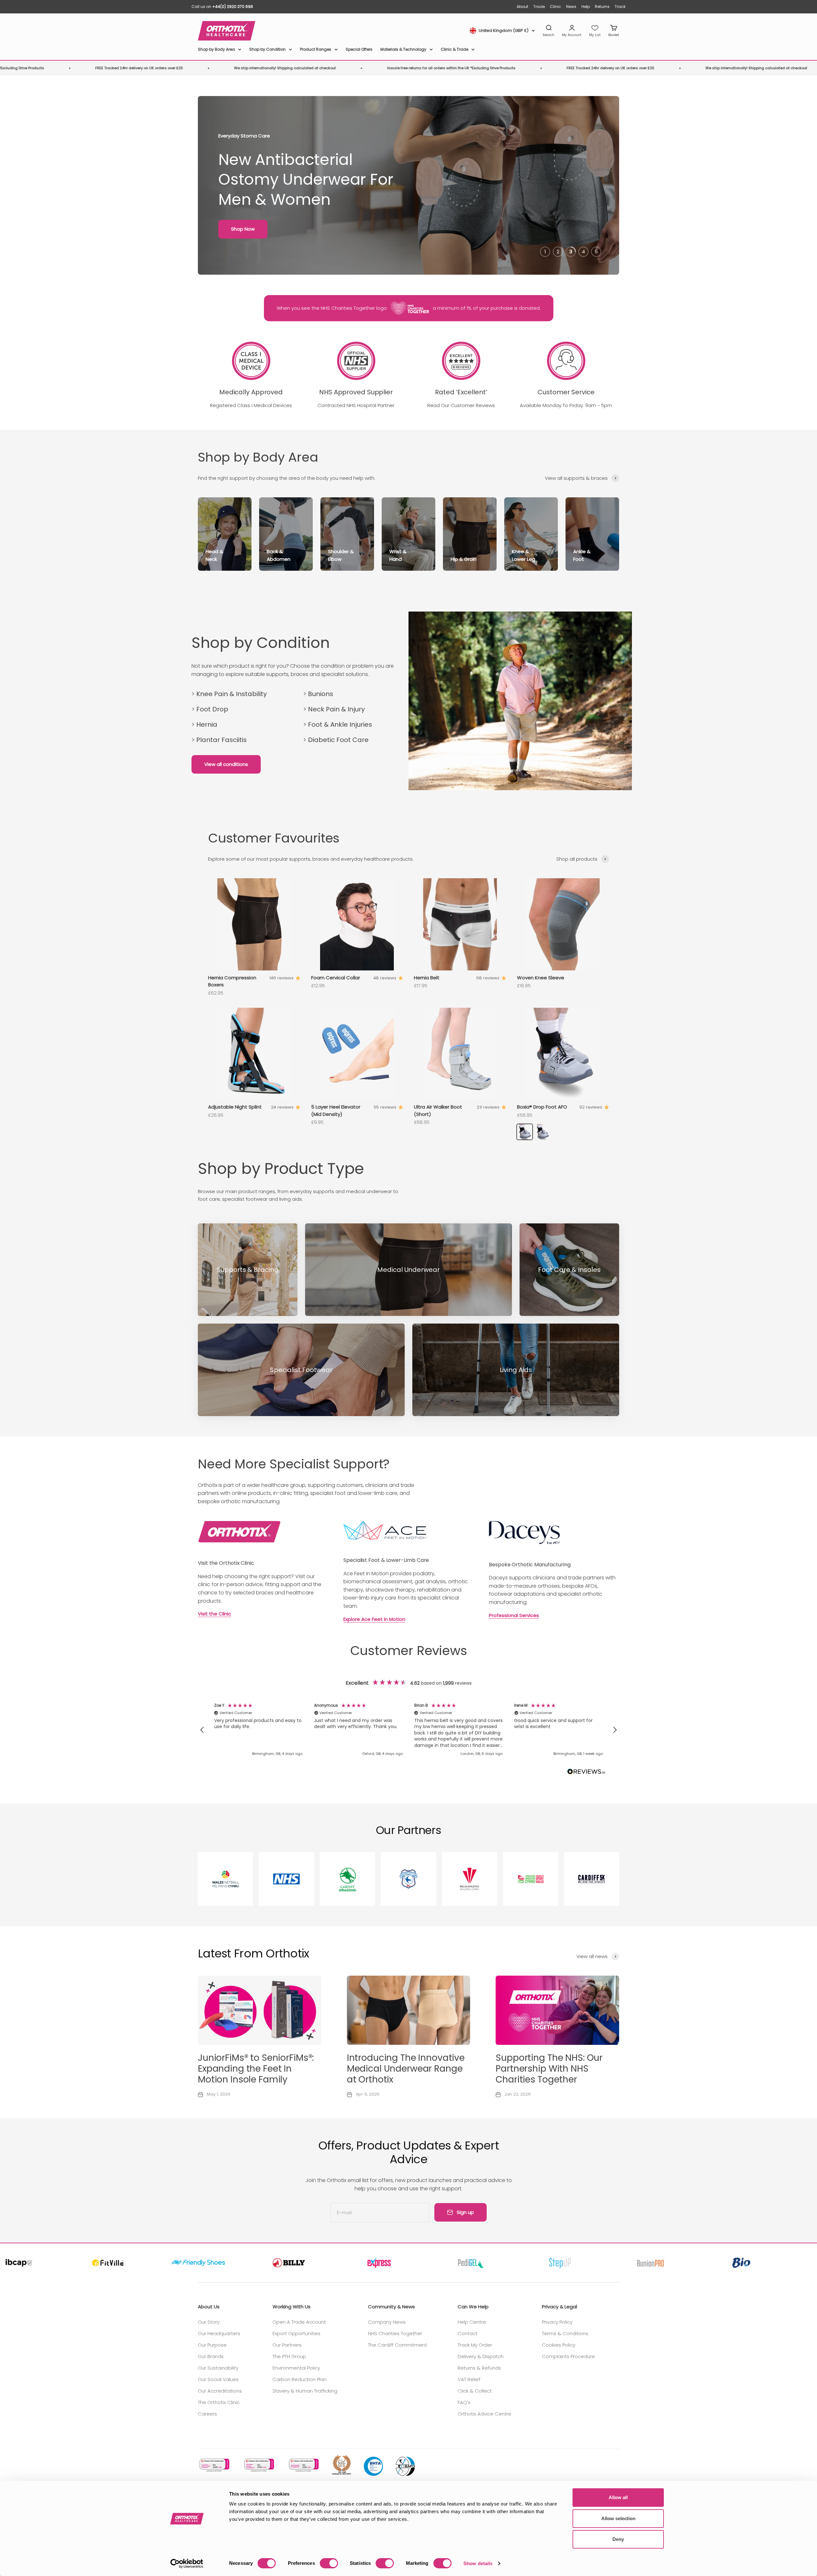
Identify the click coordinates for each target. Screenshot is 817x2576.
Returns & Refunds (479, 2368)
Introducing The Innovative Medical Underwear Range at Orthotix (406, 2068)
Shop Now (243, 229)
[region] (408, 1730)
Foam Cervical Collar (336, 978)
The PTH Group (289, 2356)
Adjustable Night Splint (235, 1107)
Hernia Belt (427, 978)
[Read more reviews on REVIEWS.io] (586, 1773)
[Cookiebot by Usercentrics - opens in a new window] (187, 2564)
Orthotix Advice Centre (484, 2414)
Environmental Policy (296, 2368)
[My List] (595, 31)
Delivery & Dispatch (481, 2356)
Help (586, 7)
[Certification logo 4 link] (341, 2465)
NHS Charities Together (395, 2333)
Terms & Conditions (565, 2333)
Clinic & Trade (454, 49)
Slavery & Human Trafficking (305, 2391)
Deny (618, 2539)
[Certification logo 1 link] (214, 2465)
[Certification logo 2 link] (259, 2465)
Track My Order (475, 2345)
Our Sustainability (218, 2368)
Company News (387, 2322)
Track (620, 7)
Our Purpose (212, 2345)
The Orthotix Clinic (219, 2402)
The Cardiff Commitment (397, 2345)
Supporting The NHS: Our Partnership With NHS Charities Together (549, 2068)
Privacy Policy (557, 2322)
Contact (468, 2333)
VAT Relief (469, 2379)
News (571, 7)
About (522, 7)
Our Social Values (218, 2379)
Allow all (618, 2497)
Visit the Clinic (214, 1614)
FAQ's (464, 2402)
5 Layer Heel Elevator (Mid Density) (336, 1110)
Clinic (555, 7)
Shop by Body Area (216, 49)
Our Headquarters (219, 2333)
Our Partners (287, 2345)
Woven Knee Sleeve (541, 978)
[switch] (329, 2563)
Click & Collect (475, 2391)
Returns (602, 7)
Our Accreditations (220, 2391)
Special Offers (359, 49)
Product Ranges (316, 49)
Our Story (209, 2322)
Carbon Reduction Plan (300, 2379)
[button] (202, 1730)
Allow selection (618, 2518)
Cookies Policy (559, 2345)
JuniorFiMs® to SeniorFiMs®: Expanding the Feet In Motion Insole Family (256, 2068)
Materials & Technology (403, 49)
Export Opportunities (296, 2333)
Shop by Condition (267, 49)
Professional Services (514, 1615)
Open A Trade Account (299, 2322)
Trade (539, 7)
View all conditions (226, 764)
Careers (207, 2414)
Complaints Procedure (568, 2356)
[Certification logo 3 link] (303, 2465)
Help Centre (472, 2322)
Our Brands (211, 2356)
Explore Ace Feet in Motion (374, 1619)
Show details (478, 2563)
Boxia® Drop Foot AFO (542, 1107)
